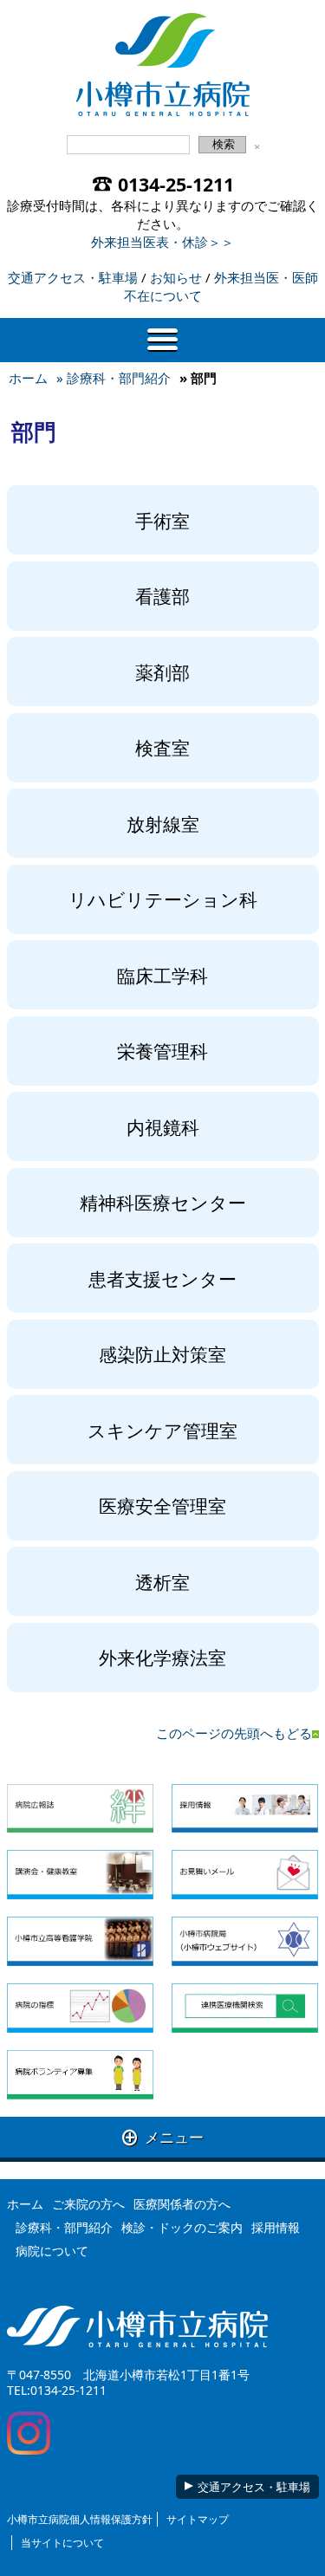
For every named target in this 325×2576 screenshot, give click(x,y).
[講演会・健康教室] (80, 1875)
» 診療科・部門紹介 (114, 378)
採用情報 (276, 2227)
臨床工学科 (162, 975)
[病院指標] (80, 2008)
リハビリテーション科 (163, 899)
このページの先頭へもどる (234, 1733)
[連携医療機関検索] (245, 2008)
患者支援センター (162, 1278)
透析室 (162, 1582)
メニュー (163, 2137)
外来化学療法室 (162, 1657)
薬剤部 (162, 672)
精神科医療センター (163, 1202)
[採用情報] (245, 1809)
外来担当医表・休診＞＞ (162, 242)
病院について (52, 2251)
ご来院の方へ (88, 2204)
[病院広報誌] (80, 1809)
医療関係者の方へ (182, 2204)
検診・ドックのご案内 (182, 2227)
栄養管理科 (162, 1051)
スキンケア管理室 (162, 1430)
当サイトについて (62, 2543)
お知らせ (176, 277)
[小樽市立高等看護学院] (80, 1941)
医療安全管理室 (162, 1505)
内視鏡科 (163, 1127)
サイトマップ (198, 2519)
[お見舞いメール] (245, 1875)
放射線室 (163, 824)
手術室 (162, 520)
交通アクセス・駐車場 (73, 277)
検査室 (162, 747)
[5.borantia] (80, 2075)
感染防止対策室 (162, 1354)
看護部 (162, 596)
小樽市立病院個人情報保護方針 (80, 2519)
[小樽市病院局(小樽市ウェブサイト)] (245, 1941)
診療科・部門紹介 (64, 2227)
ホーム (28, 378)
